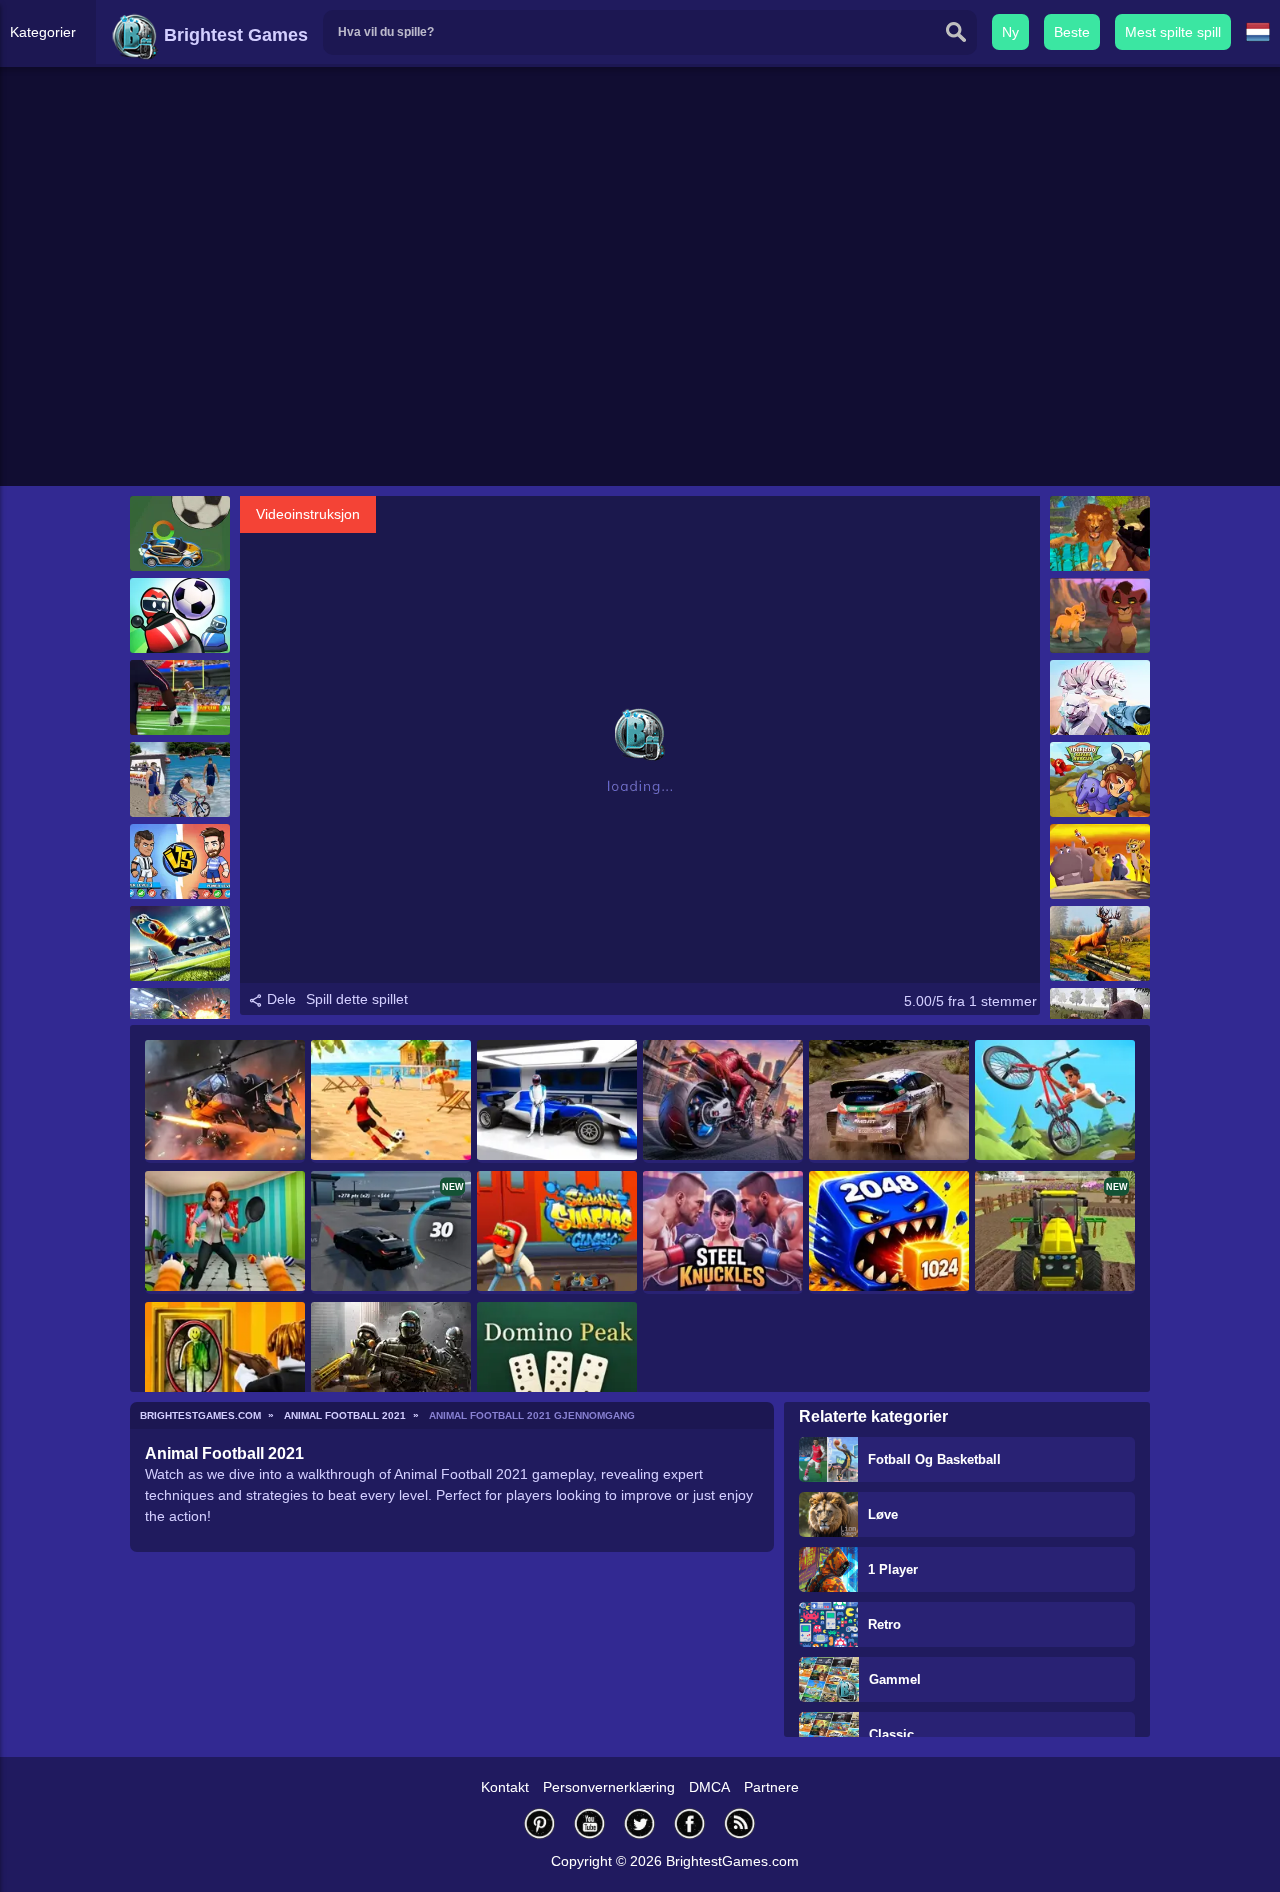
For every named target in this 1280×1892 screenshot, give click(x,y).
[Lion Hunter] (1100, 533)
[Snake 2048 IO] (889, 1232)
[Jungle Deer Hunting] (1100, 943)
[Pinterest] (540, 1823)
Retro (884, 1624)
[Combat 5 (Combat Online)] (391, 1363)
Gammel (895, 1679)
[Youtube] (590, 1823)
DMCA (709, 1787)
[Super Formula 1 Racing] (557, 1101)
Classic (891, 1734)
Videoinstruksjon (308, 514)
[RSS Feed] (740, 1823)
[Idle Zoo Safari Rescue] (1100, 779)
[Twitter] (640, 1823)
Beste (1072, 32)
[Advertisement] (640, 331)
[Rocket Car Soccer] (180, 533)
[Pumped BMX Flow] (1055, 1101)
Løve (883, 1514)
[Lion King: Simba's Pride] (1100, 615)
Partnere (771, 1787)
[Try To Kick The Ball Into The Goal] (391, 1101)
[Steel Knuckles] (723, 1232)
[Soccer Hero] (180, 861)
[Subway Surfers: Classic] (557, 1232)
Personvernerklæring (609, 1787)
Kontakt (505, 1787)
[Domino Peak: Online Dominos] (557, 1363)
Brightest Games (233, 35)
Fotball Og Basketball (934, 1459)
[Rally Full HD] (889, 1101)
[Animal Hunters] (1100, 697)
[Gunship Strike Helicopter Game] (225, 1101)
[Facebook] (690, 1823)
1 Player (893, 1569)
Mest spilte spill (1173, 32)
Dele (279, 999)
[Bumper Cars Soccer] (180, 615)
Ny (1010, 32)
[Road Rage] (723, 1101)
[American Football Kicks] (180, 697)
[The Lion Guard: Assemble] (1100, 861)
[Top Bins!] (180, 943)
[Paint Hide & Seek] (225, 1363)
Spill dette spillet (357, 999)
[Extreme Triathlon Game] (180, 779)
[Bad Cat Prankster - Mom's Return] (225, 1232)
